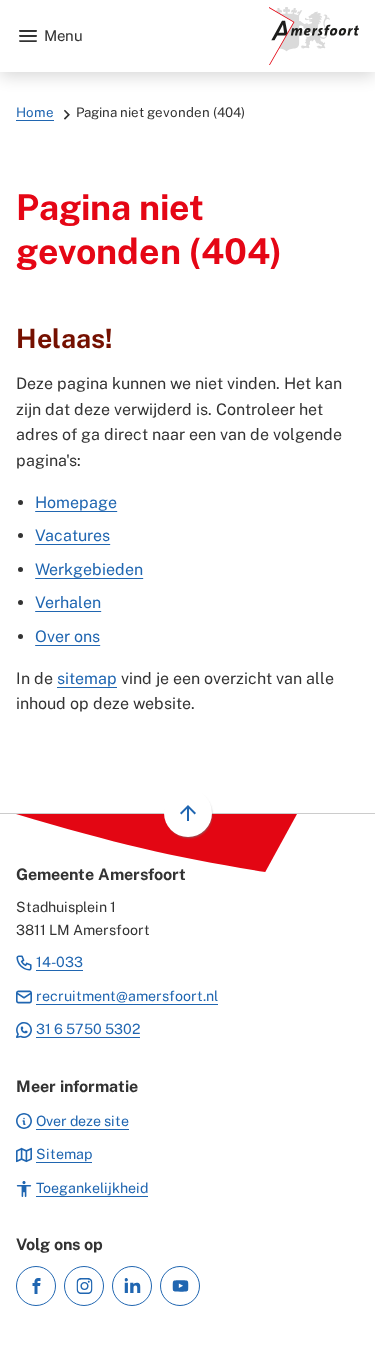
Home (35, 112)
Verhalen (68, 602)
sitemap (87, 678)
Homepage (76, 502)
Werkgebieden (89, 569)
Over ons (67, 636)
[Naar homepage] (229, 36)
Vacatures (72, 535)
